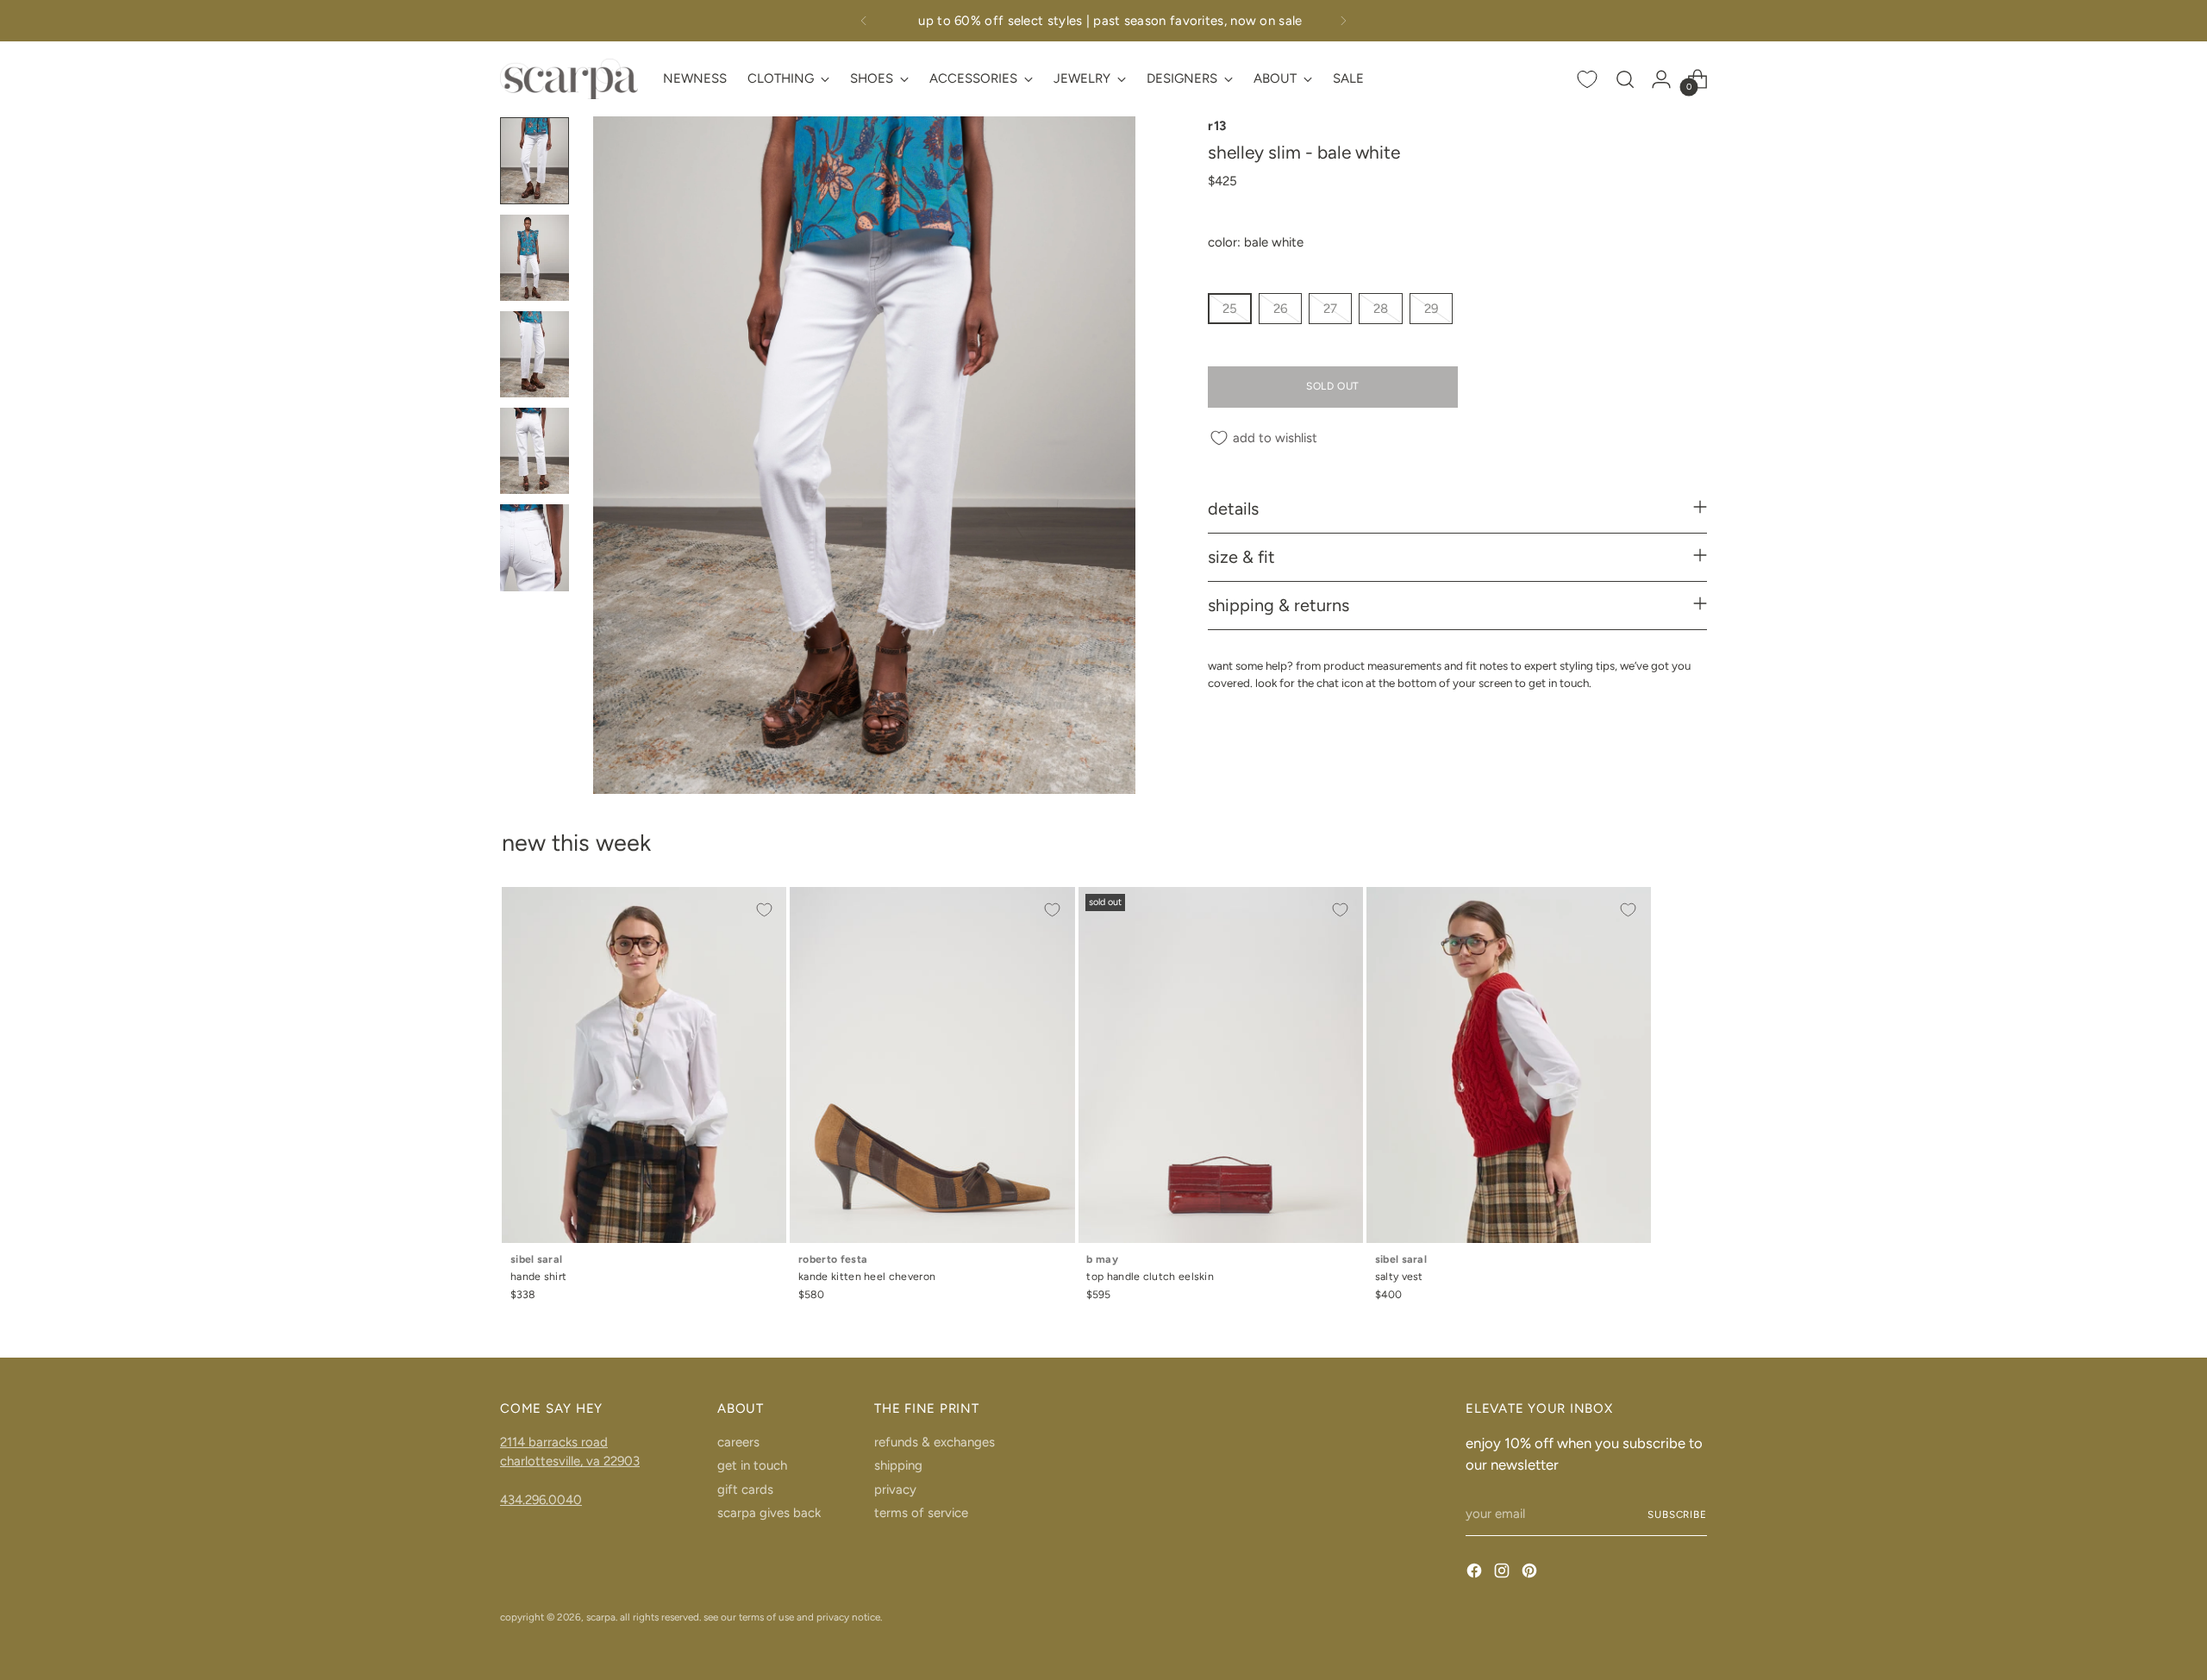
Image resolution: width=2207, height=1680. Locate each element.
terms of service (921, 1513)
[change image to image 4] (535, 451)
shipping (898, 1465)
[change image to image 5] (535, 547)
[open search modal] (1625, 79)
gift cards (745, 1490)
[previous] (864, 21)
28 (1381, 309)
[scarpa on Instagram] (1504, 1574)
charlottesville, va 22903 (570, 1461)
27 (1330, 309)
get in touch (752, 1465)
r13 (1217, 126)
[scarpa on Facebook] (1476, 1574)
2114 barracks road (554, 1442)
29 (1431, 309)
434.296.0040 (541, 1500)
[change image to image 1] (535, 160)
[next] (1343, 21)
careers (738, 1442)
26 (1280, 309)
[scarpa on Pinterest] (1531, 1574)
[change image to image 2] (535, 258)
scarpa (601, 1617)
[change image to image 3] (535, 354)
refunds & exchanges (935, 1442)
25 (1230, 309)
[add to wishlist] (764, 909)
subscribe (1677, 1514)
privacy (895, 1490)
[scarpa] (569, 79)
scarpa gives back (769, 1513)
